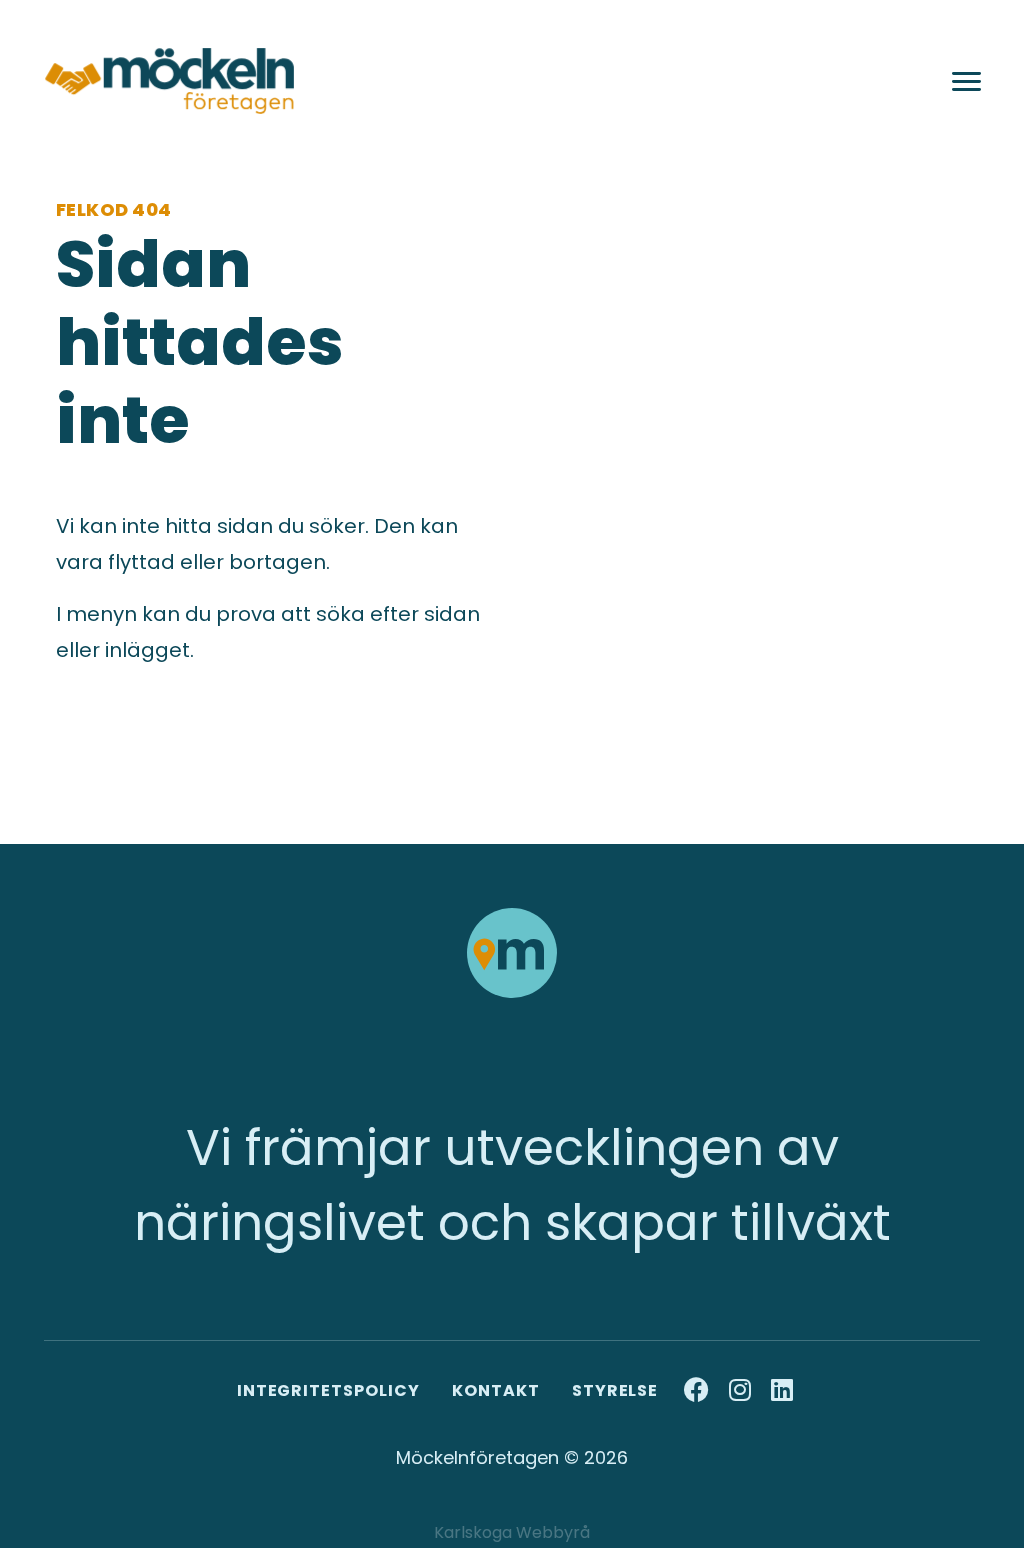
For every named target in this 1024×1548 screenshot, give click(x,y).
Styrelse (615, 1390)
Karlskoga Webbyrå (512, 1532)
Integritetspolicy (328, 1390)
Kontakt (496, 1390)
